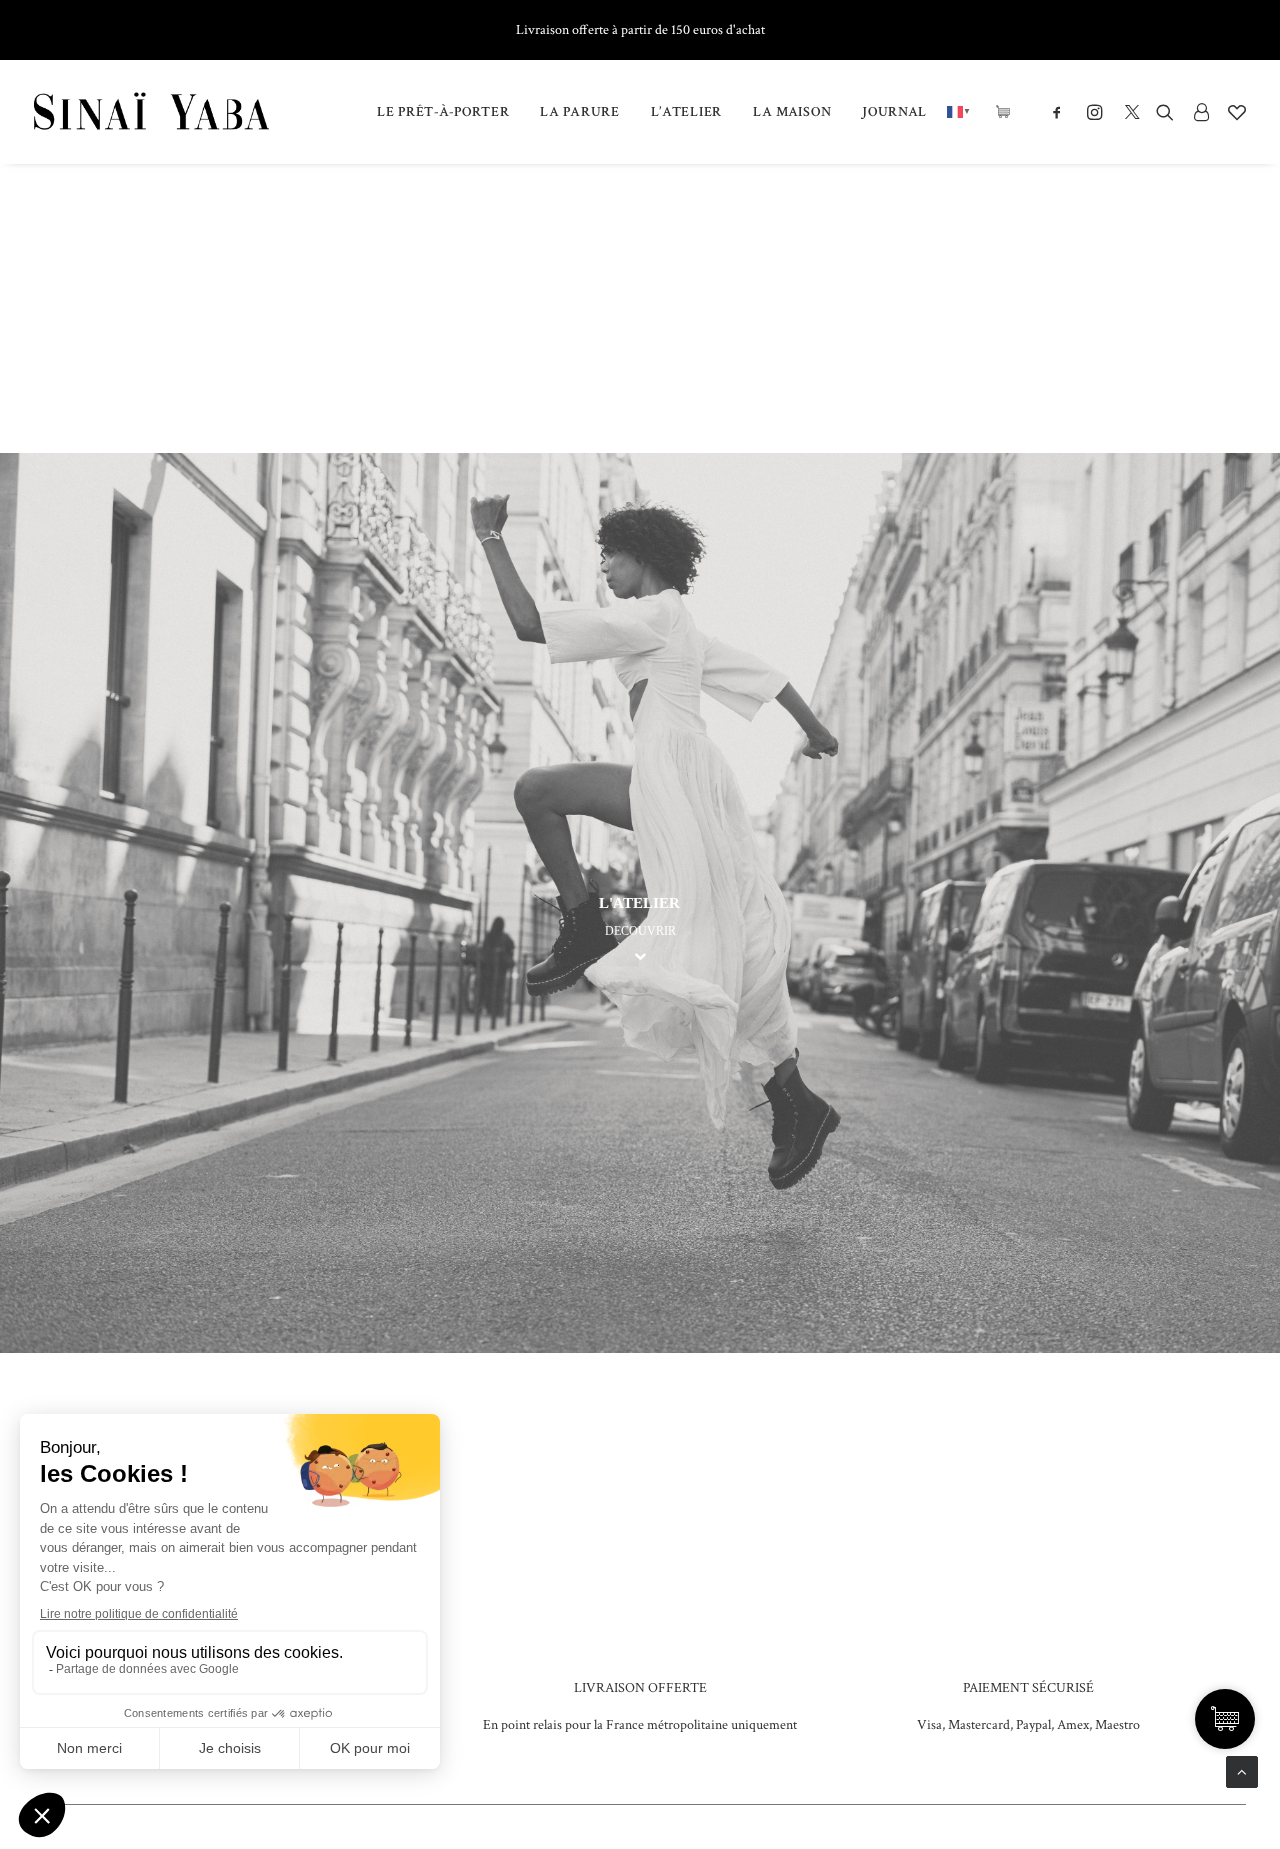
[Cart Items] (1008, 112)
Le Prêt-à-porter (443, 112)
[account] (1201, 112)
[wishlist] (1232, 112)
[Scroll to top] (1242, 1771)
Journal (894, 112)
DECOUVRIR (640, 931)
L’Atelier (686, 112)
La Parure (579, 112)
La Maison (792, 112)
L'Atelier (639, 903)
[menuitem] (443, 112)
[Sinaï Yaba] (151, 112)
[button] (1061, 112)
